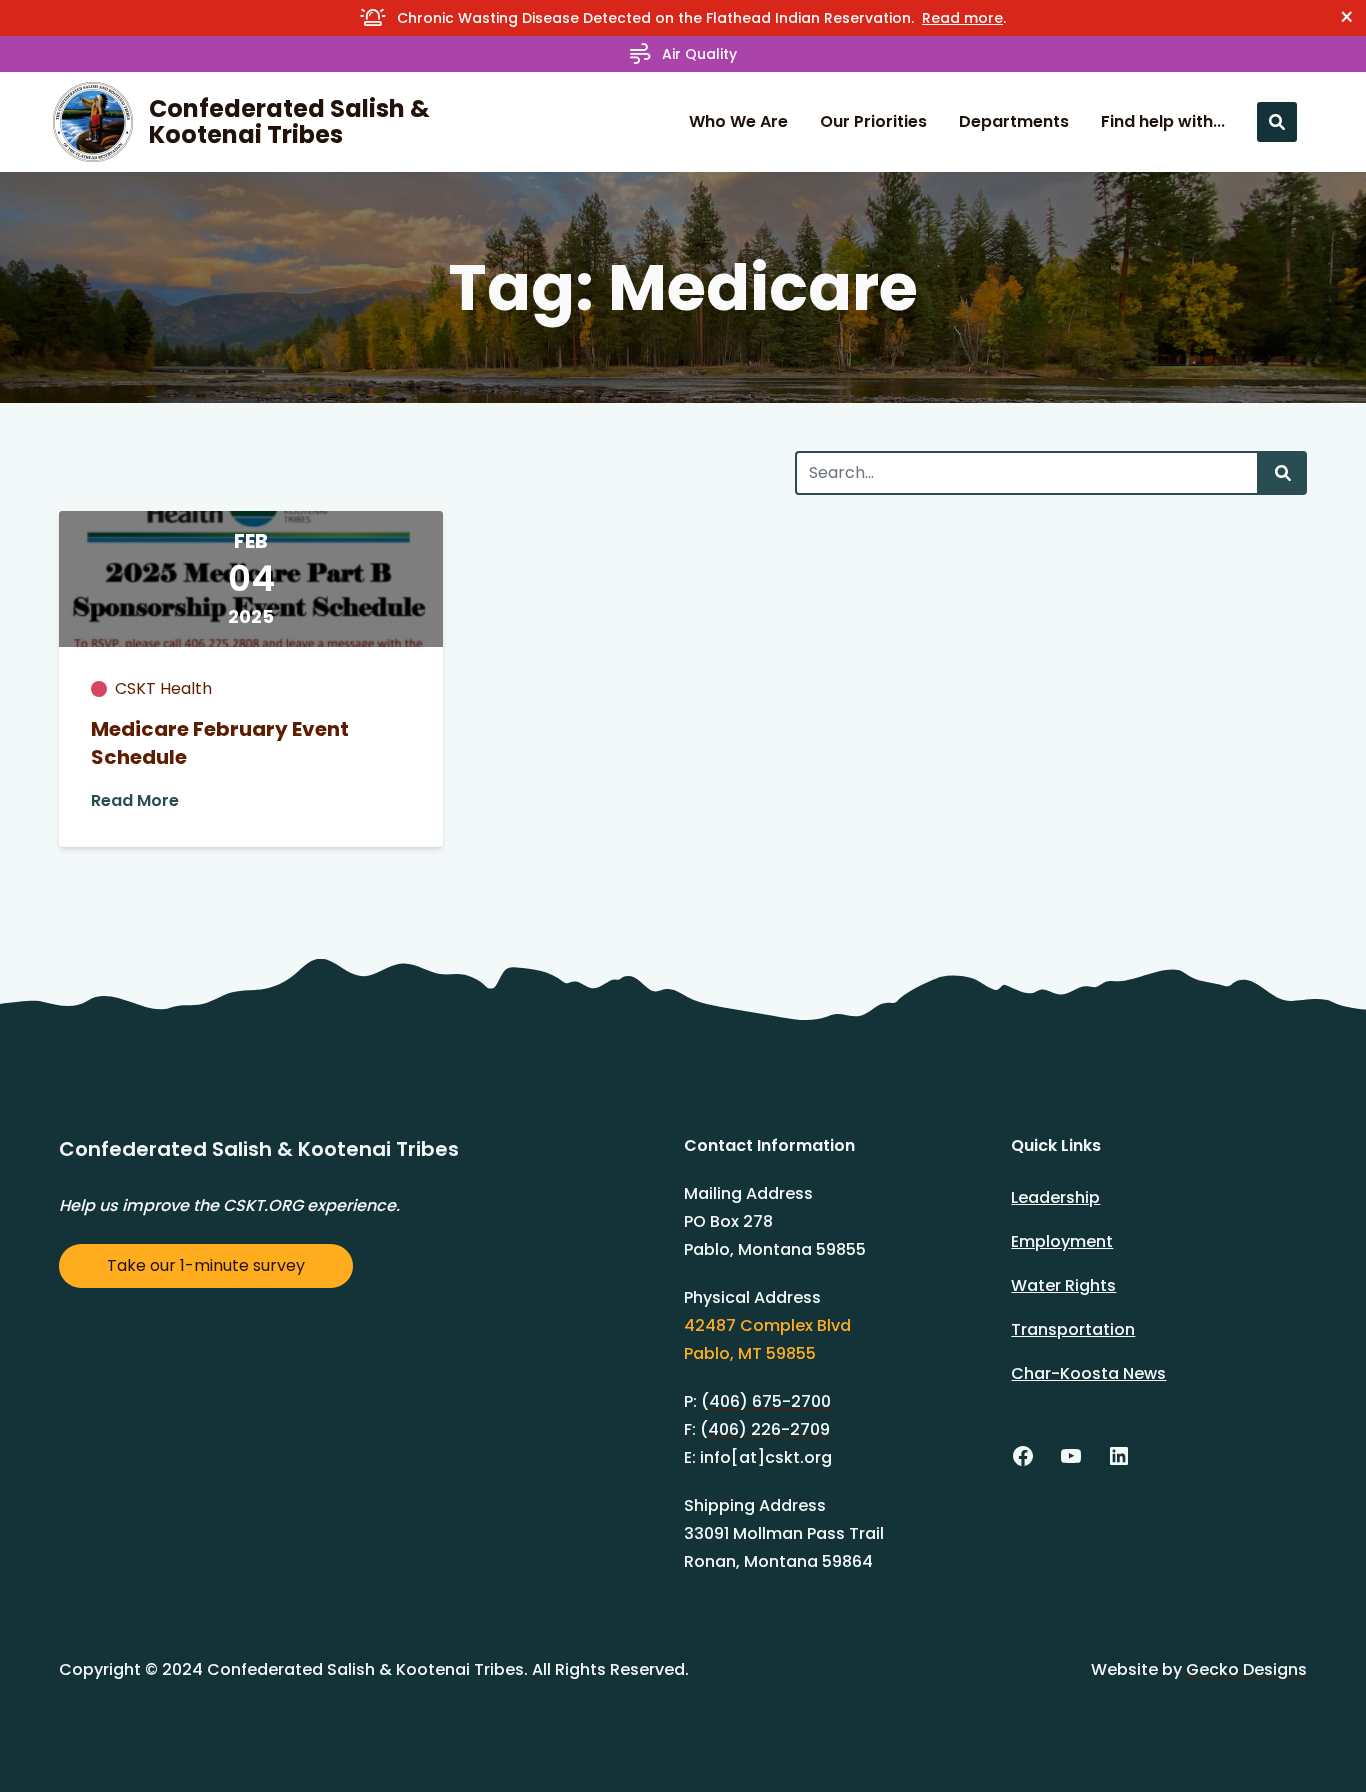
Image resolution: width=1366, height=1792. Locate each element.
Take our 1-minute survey (206, 1265)
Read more (962, 18)
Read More (135, 800)
